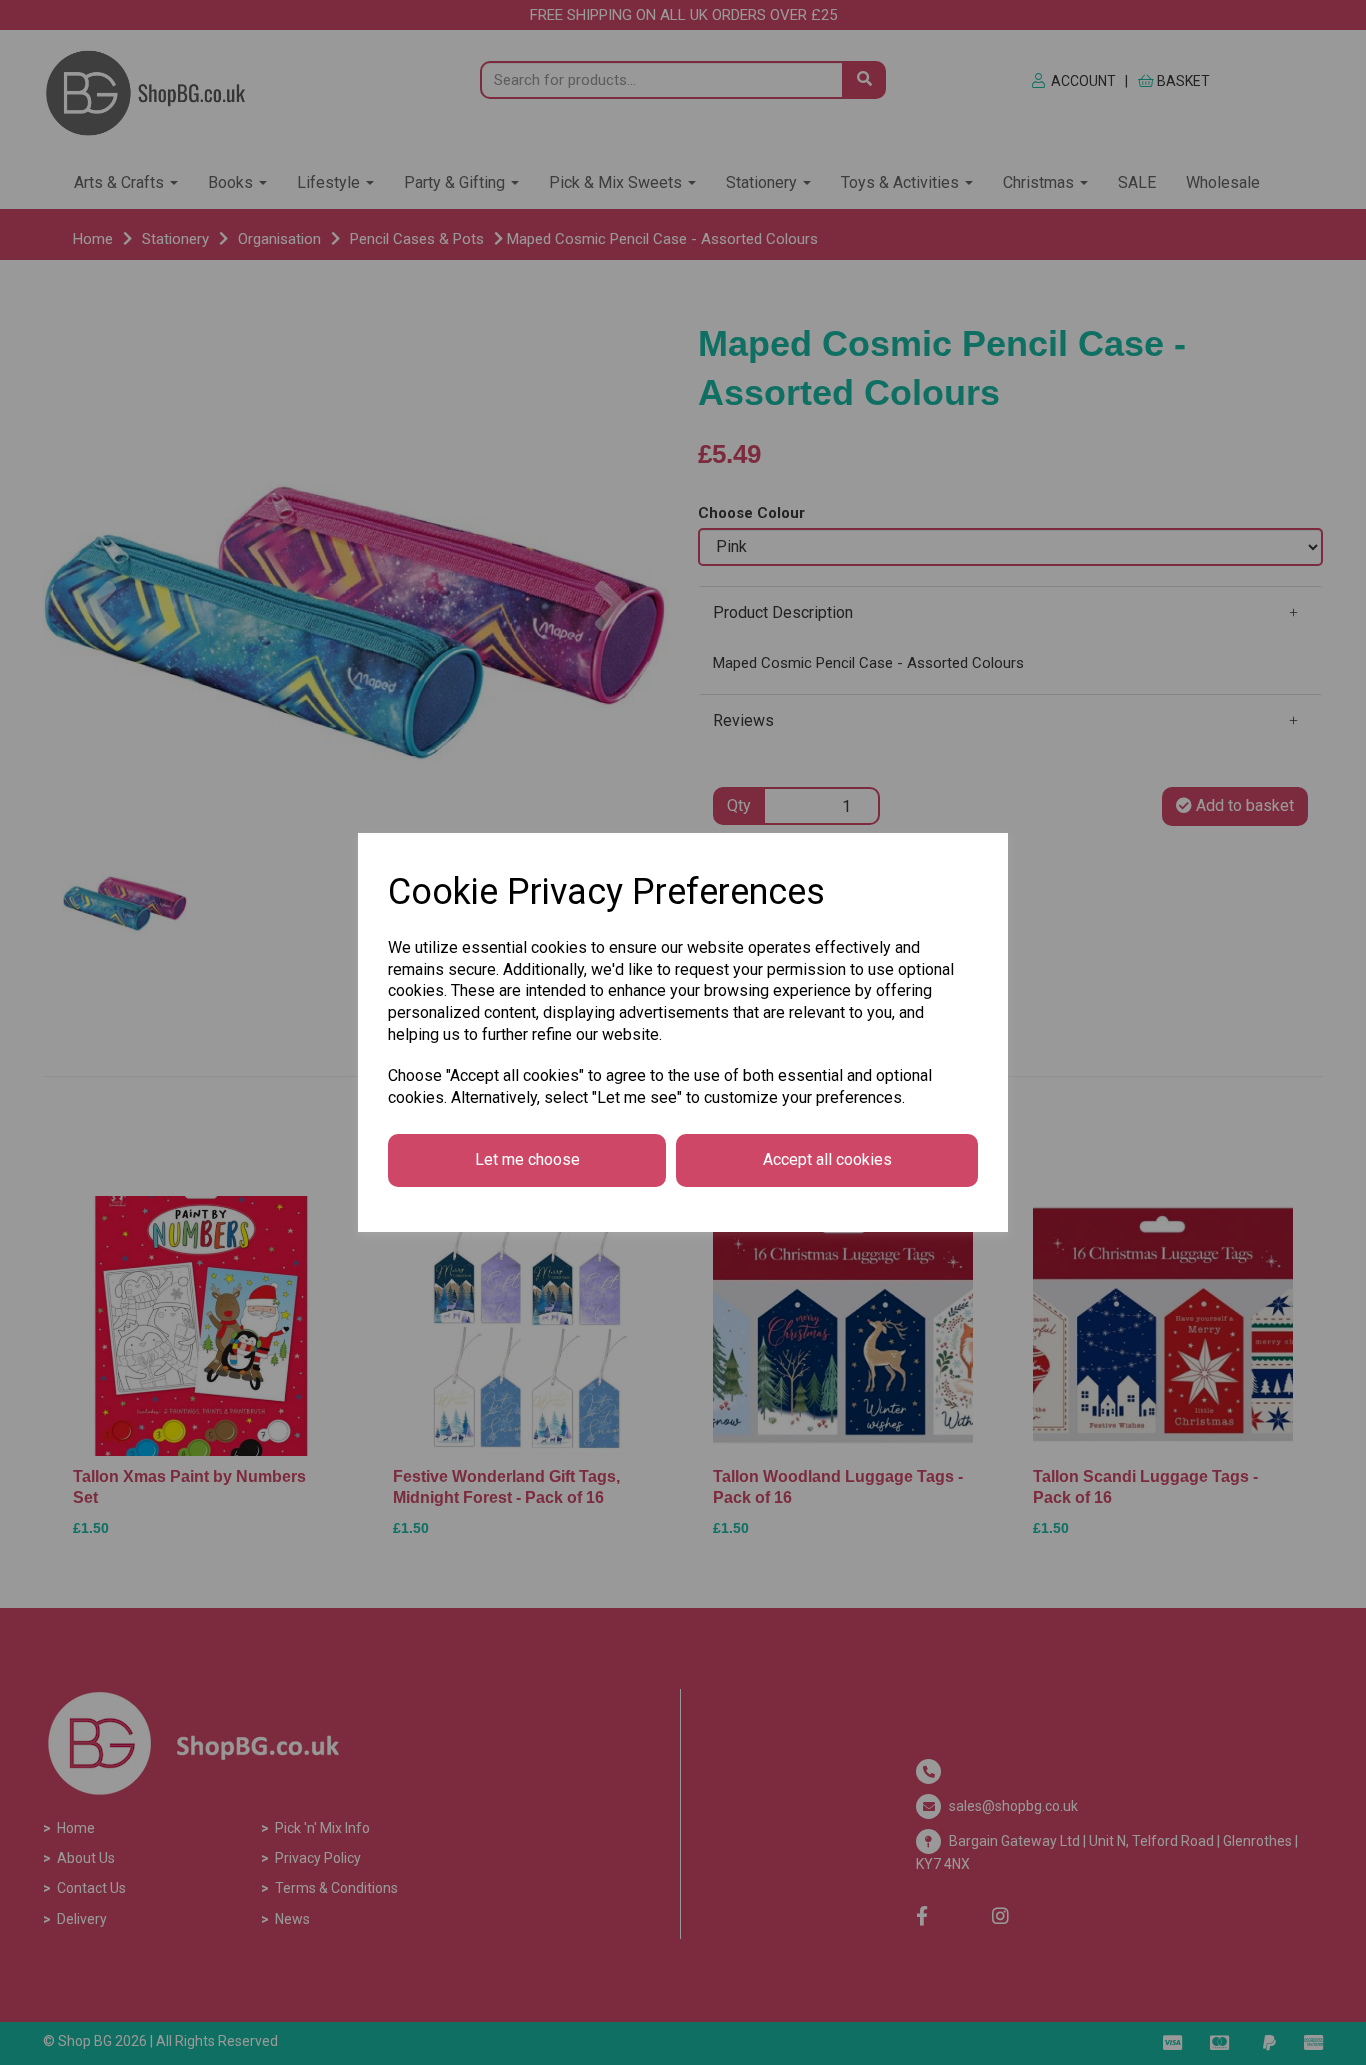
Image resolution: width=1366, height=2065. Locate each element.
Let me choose (527, 1159)
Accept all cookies (827, 1159)
